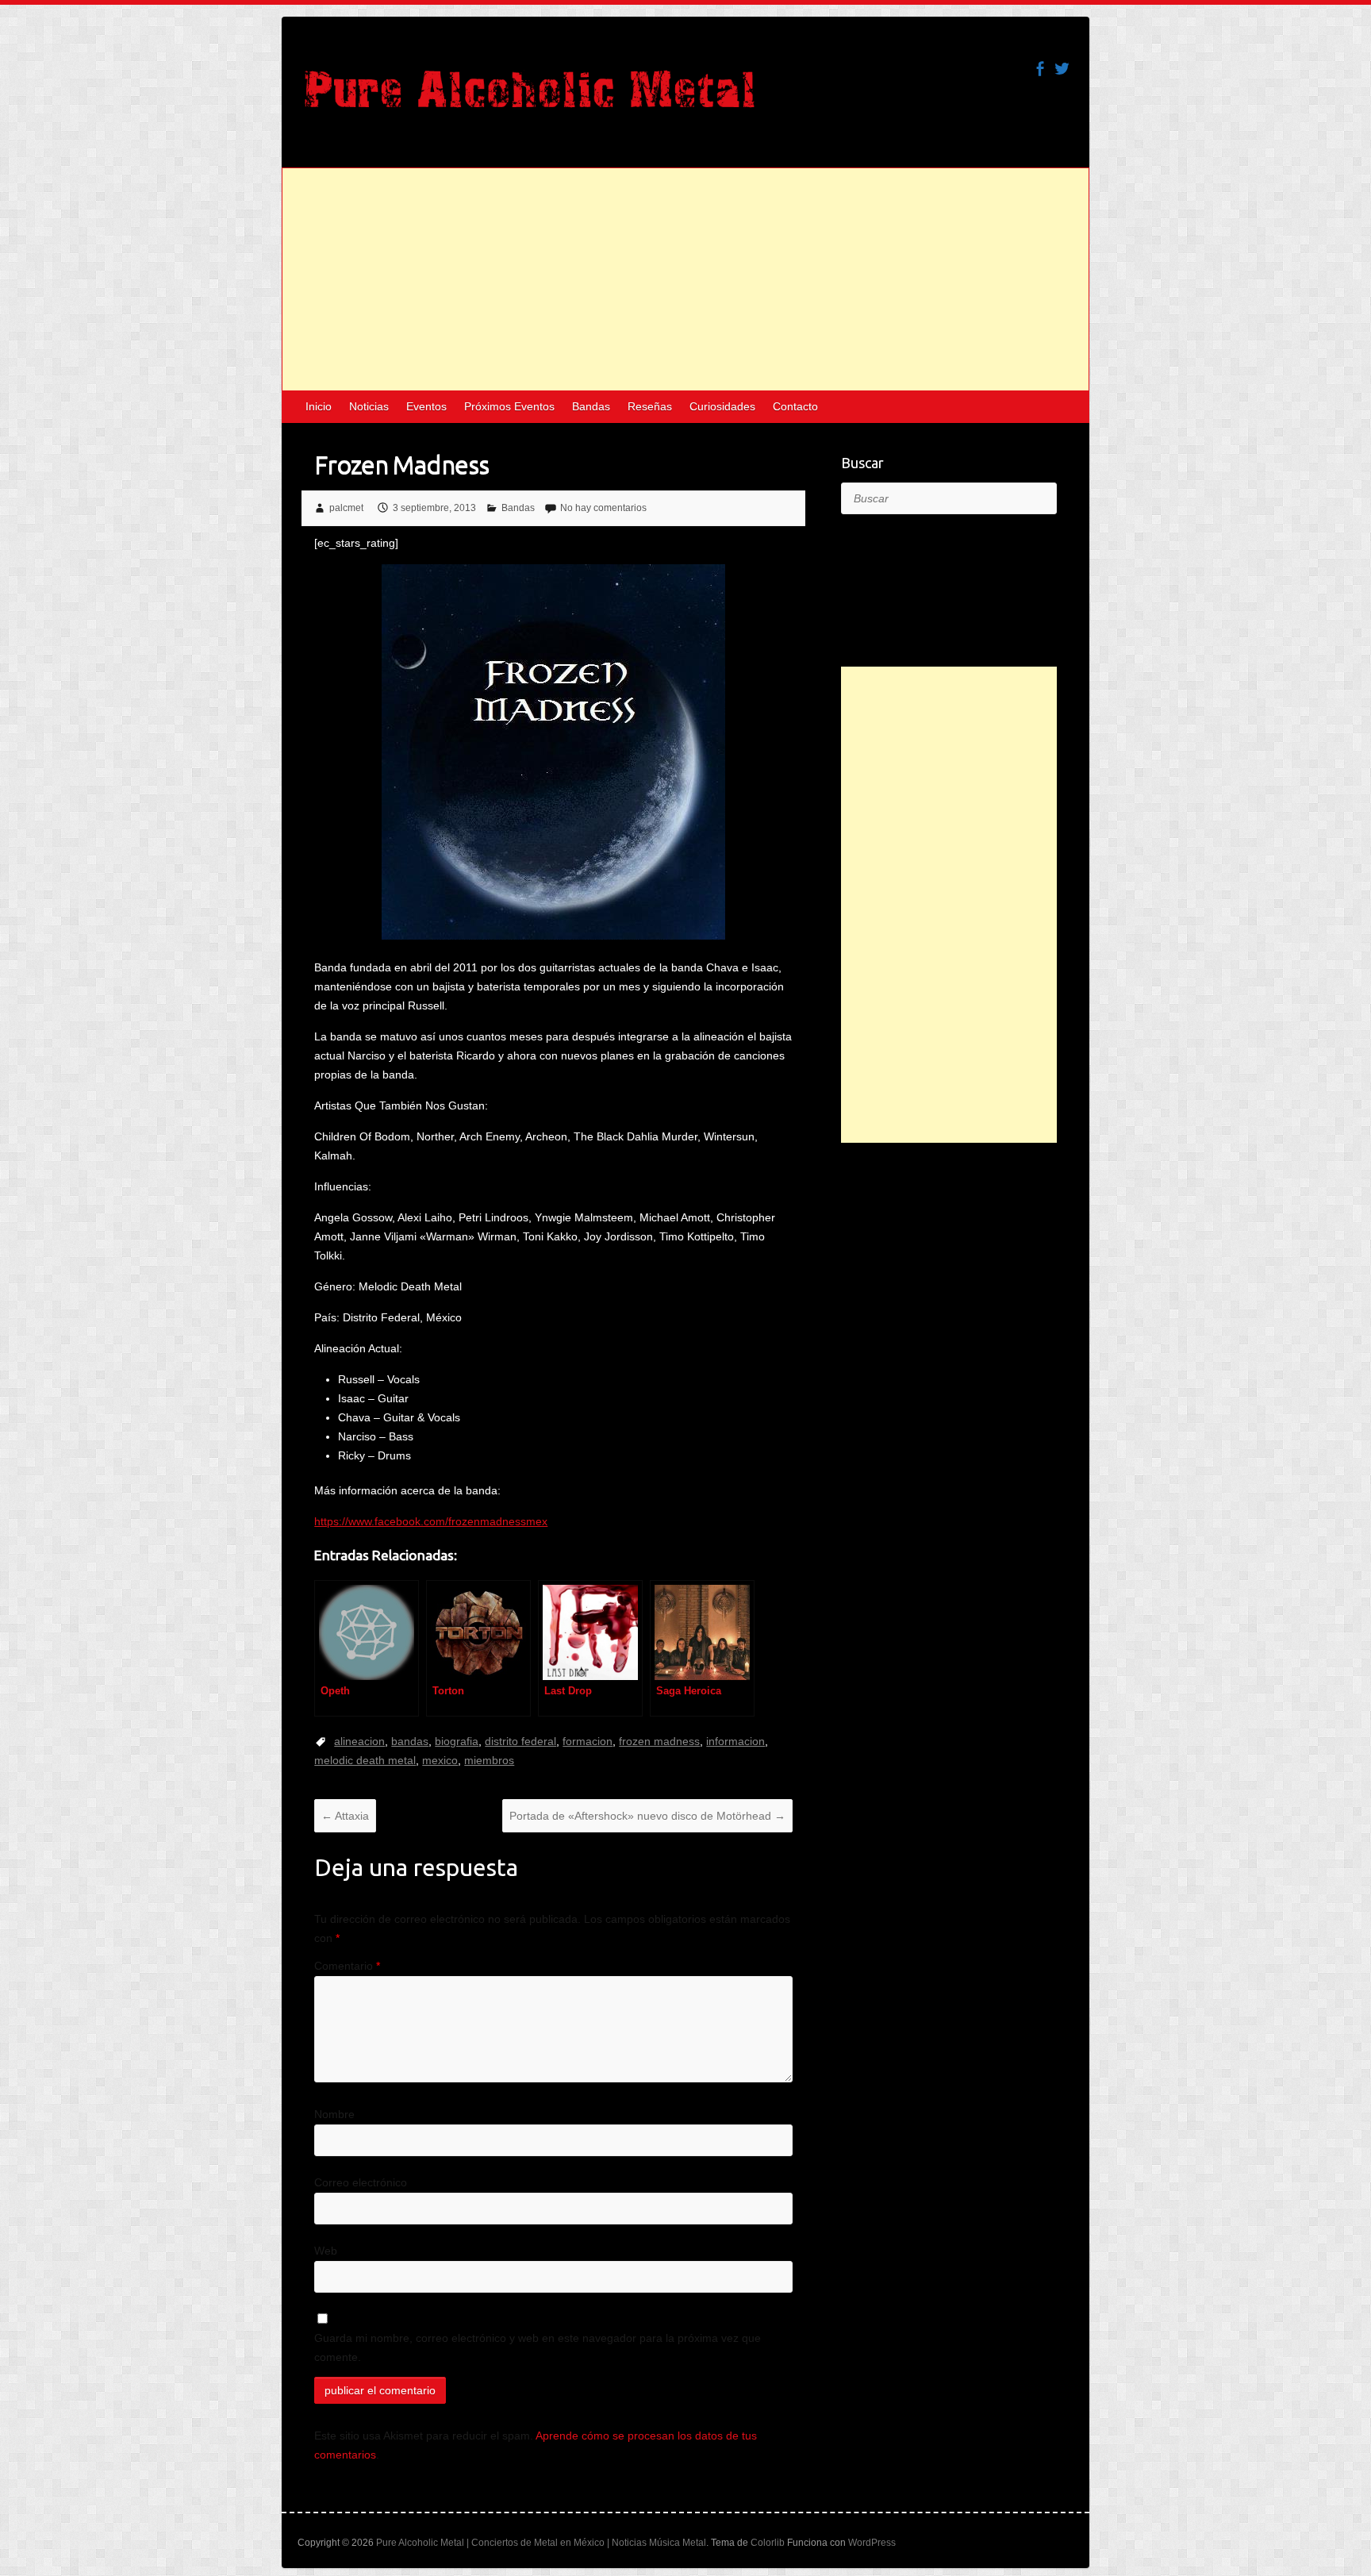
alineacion (359, 1741)
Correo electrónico (361, 2182)
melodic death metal (365, 1760)
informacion (735, 1741)
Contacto (795, 406)
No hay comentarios (603, 508)
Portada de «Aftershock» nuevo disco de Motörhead (647, 1816)
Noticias (369, 406)
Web (326, 2251)
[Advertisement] (685, 279)
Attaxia (345, 1816)
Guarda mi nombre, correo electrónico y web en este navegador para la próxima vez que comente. (538, 2347)
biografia (457, 1741)
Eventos (426, 406)
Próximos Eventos (509, 406)
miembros (489, 1760)
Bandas (591, 406)
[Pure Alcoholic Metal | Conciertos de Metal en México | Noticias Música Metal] (530, 97)
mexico (440, 1760)
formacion (588, 1741)
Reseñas (650, 406)
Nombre (334, 2114)
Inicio (319, 406)
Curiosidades (722, 406)
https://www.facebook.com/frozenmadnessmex (431, 1521)
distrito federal (520, 1741)
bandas (410, 1741)
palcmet (346, 508)
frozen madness (659, 1741)
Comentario (347, 1966)
